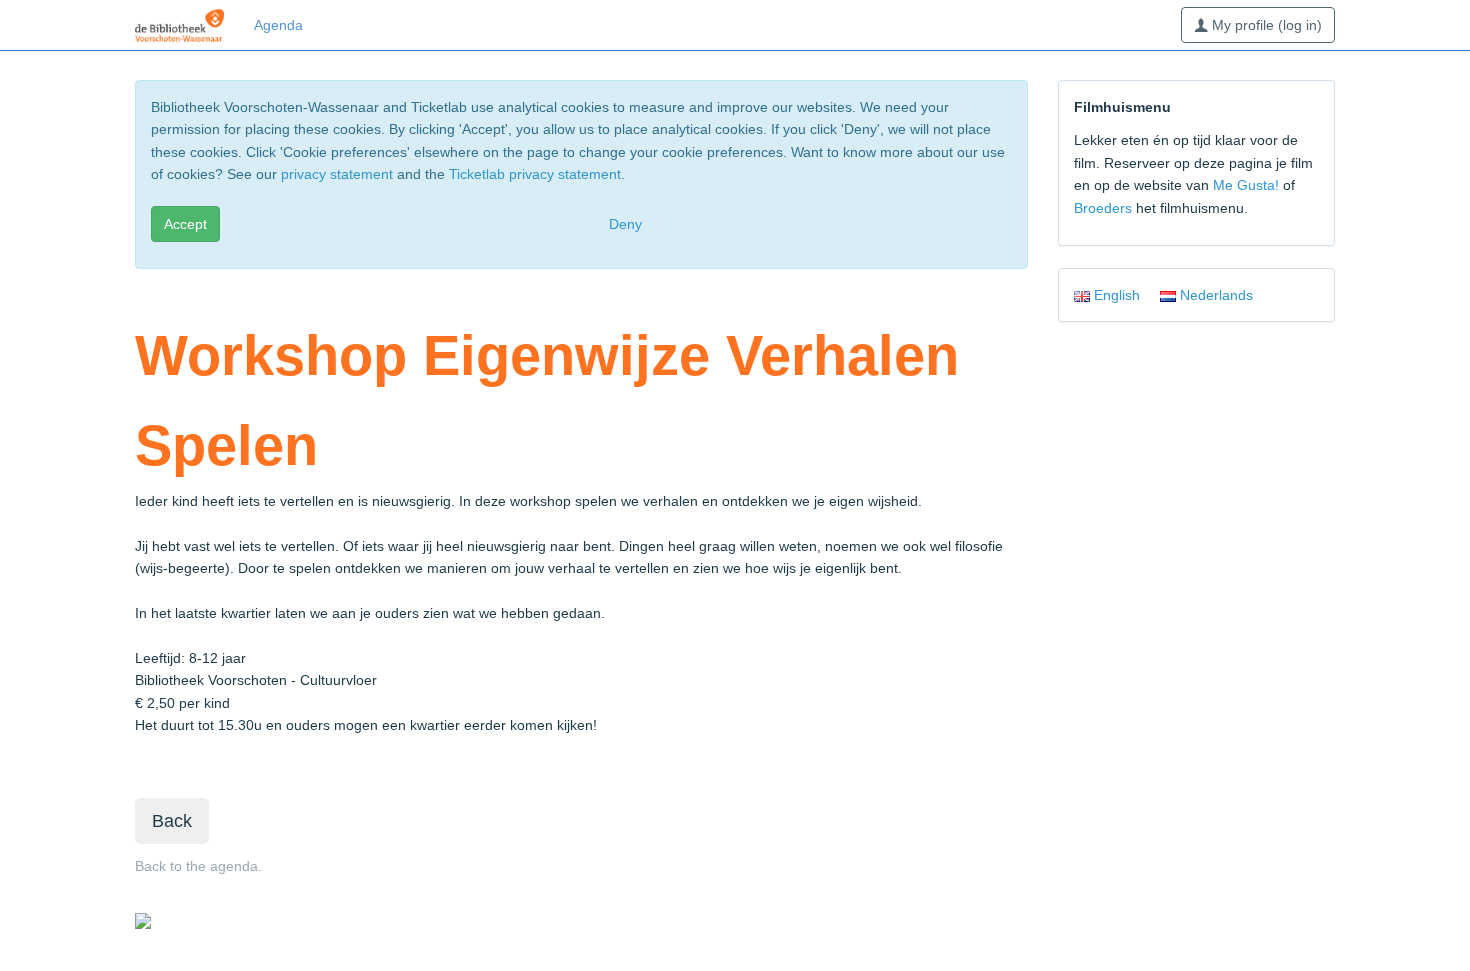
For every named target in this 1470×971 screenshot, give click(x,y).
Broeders (1103, 208)
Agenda (278, 25)
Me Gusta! (1246, 185)
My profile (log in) (1265, 25)
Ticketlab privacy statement (535, 174)
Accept (185, 224)
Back (172, 821)
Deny (625, 224)
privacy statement (337, 174)
